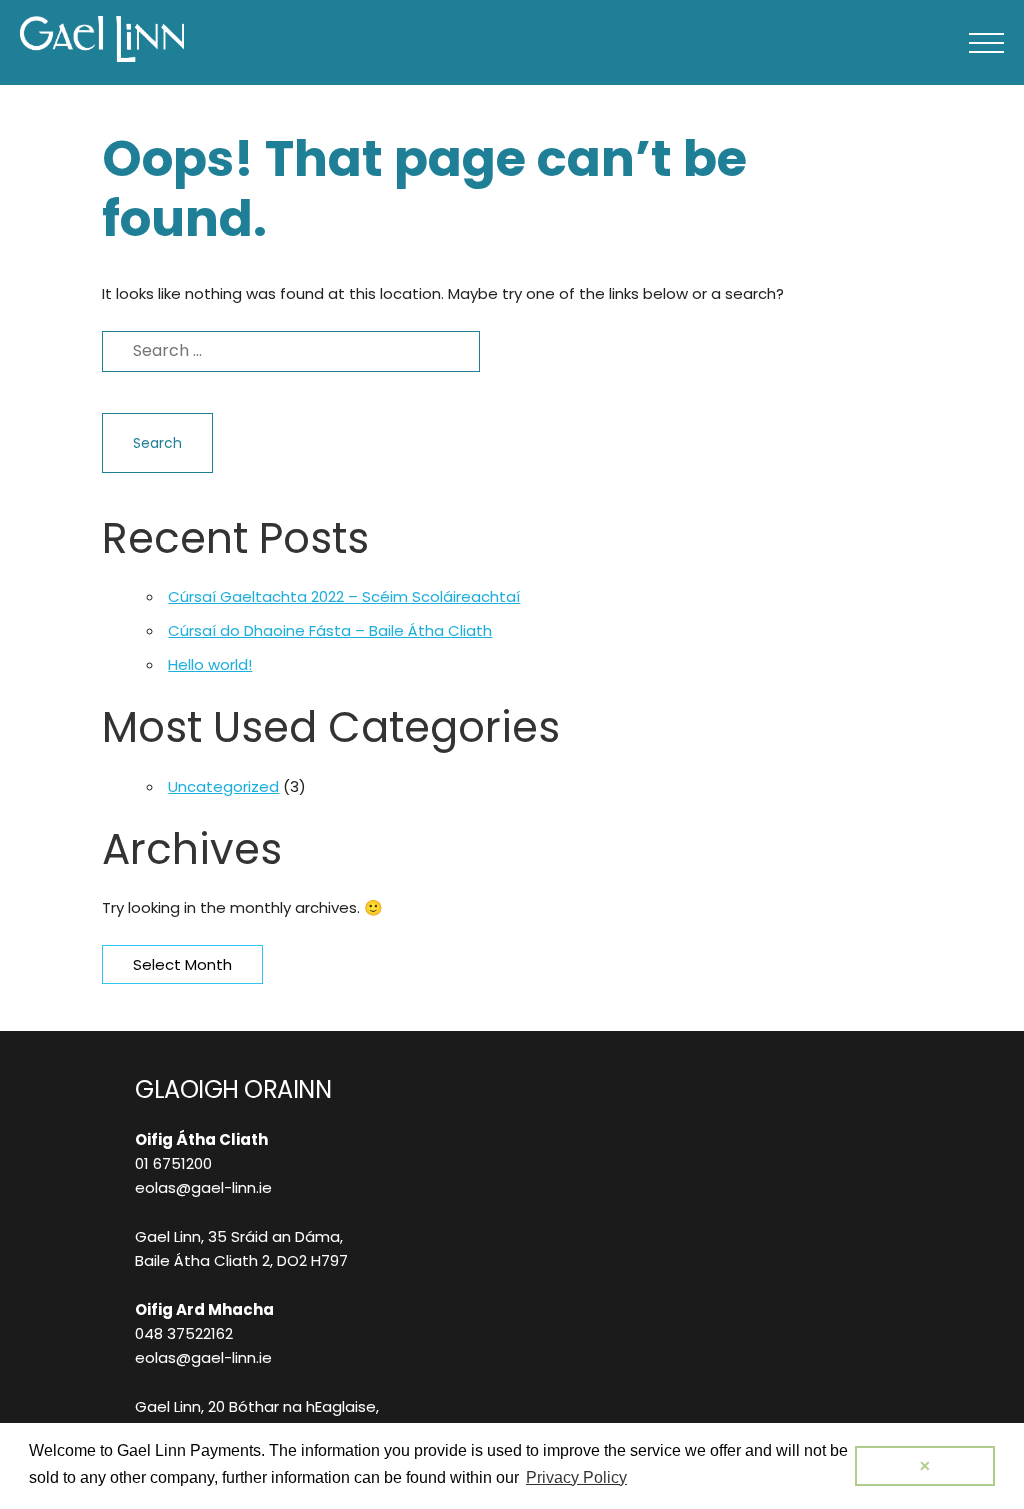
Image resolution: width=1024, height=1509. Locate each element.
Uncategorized (223, 786)
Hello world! (210, 664)
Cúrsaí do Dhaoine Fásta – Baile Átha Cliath (330, 630)
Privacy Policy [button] (576, 1477)
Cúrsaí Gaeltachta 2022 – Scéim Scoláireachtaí (344, 596)
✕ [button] (925, 1466)
